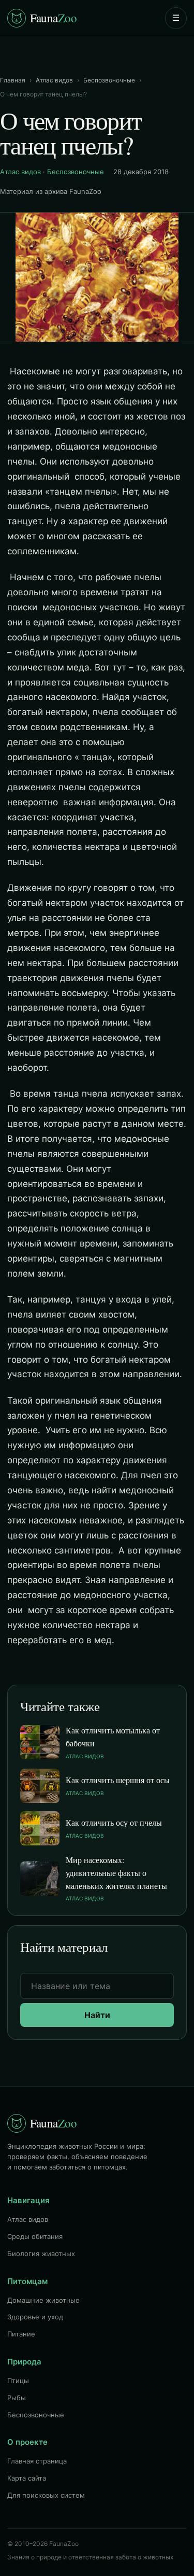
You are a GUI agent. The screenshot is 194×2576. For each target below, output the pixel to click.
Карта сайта (27, 2478)
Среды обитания (35, 2236)
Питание (21, 2334)
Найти (97, 2015)
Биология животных (41, 2253)
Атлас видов (54, 80)
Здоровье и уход (35, 2317)
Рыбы (17, 2398)
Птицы (18, 2381)
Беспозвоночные (109, 80)
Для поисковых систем (46, 2495)
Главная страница (37, 2461)
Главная (13, 80)
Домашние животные (43, 2300)
